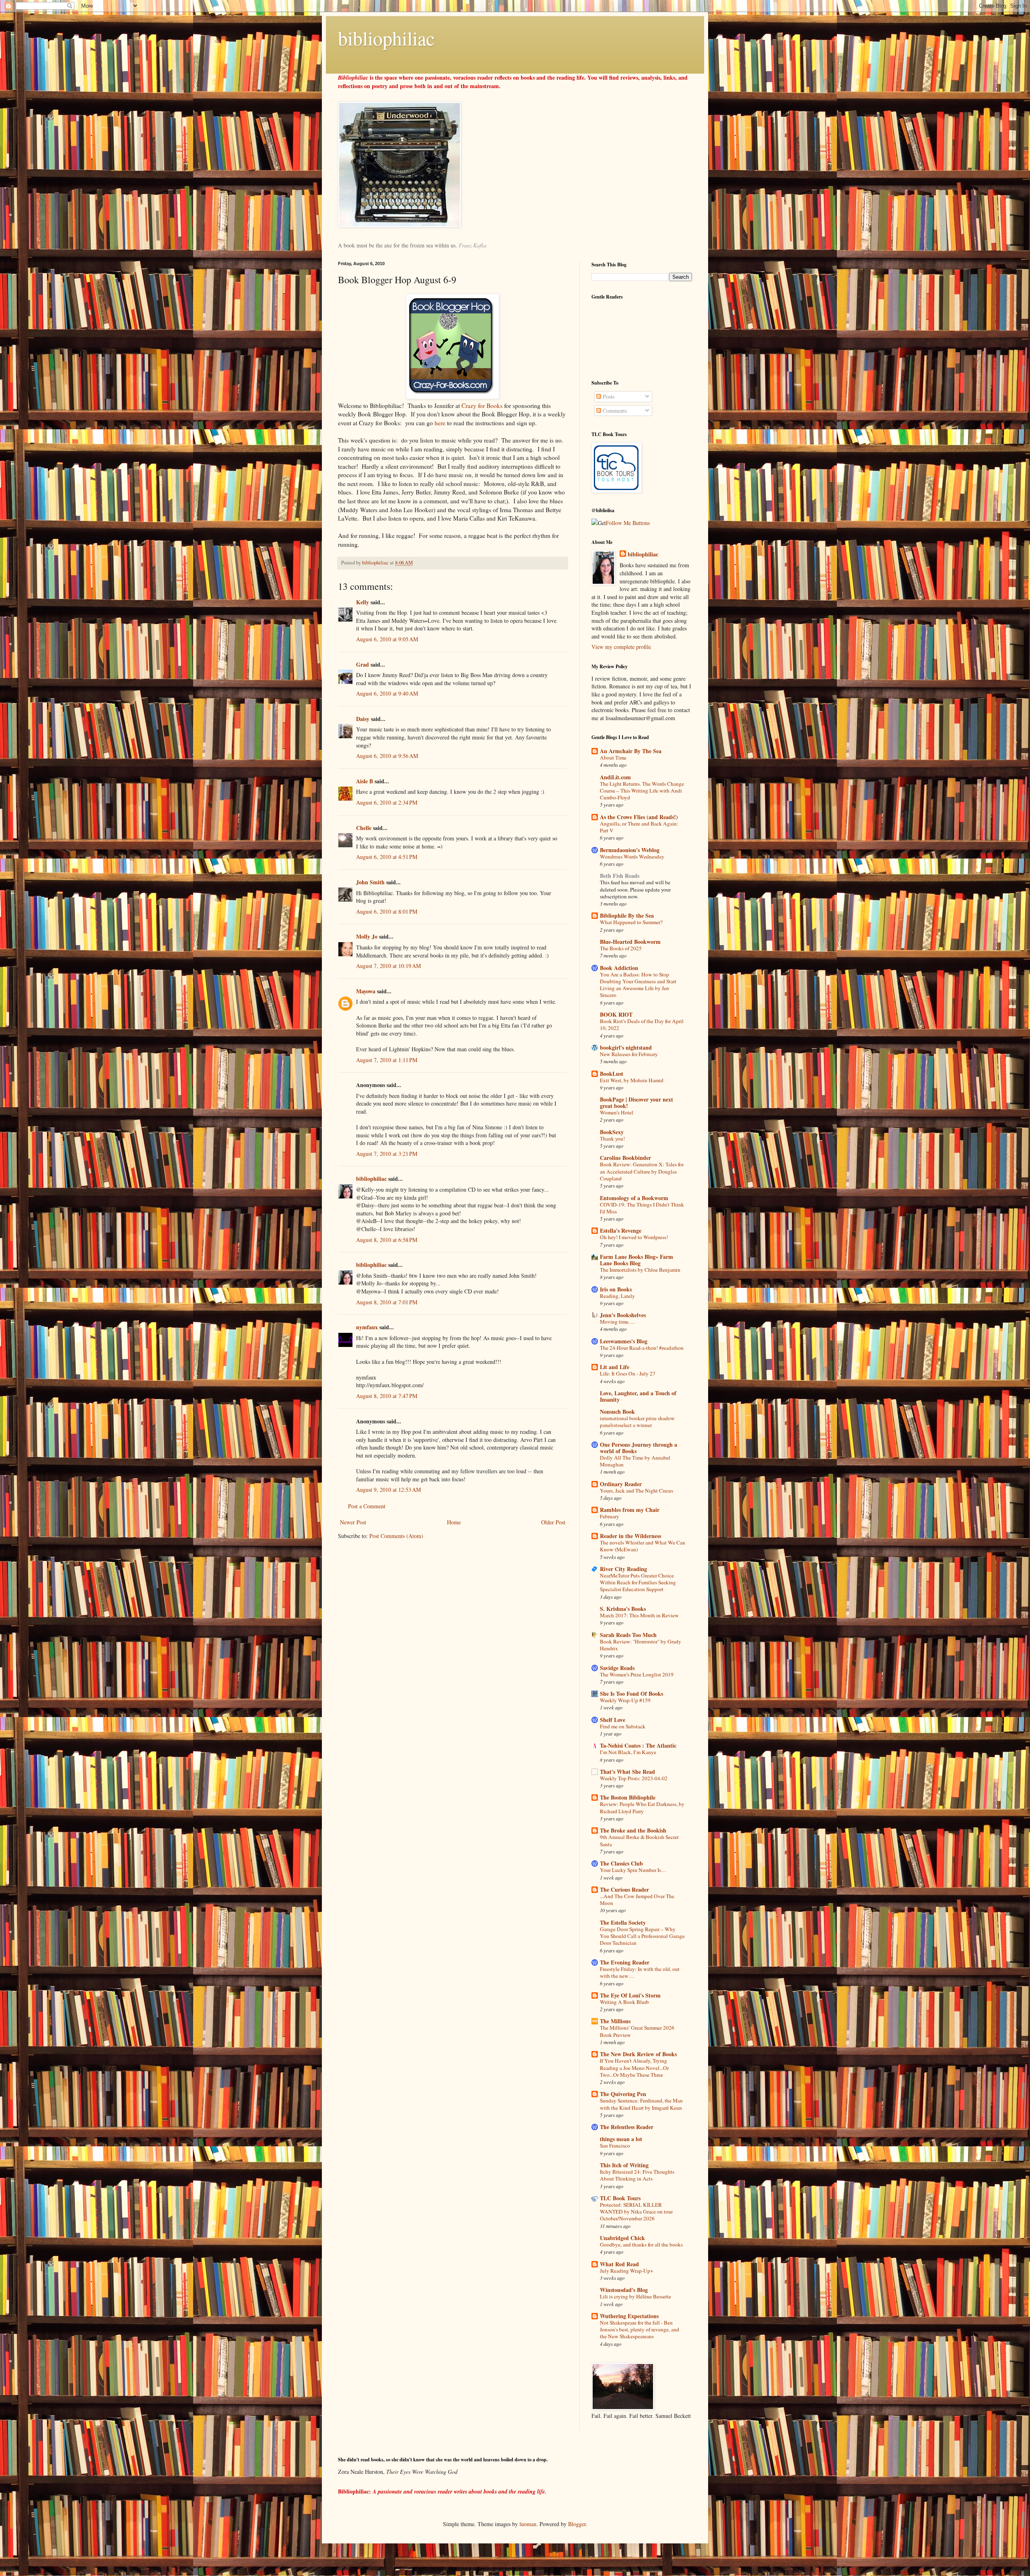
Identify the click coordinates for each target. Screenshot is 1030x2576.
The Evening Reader (625, 1962)
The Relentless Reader (627, 2127)
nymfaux (367, 1327)
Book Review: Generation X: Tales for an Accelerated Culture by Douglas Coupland (642, 1171)
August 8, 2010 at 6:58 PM (387, 1240)
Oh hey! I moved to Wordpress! (634, 1237)
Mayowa (366, 991)
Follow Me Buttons (628, 523)
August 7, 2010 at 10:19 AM (388, 966)
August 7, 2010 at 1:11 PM (387, 1060)
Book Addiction (619, 968)
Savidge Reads (617, 1668)
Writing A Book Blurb (624, 2002)
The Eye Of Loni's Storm (630, 1995)
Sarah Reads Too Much (628, 1635)
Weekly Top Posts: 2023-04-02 (634, 1778)
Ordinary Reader (621, 1484)
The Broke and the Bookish (633, 1830)
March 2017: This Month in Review (639, 1615)
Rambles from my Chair (630, 1510)
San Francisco (615, 2146)
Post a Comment (367, 1506)
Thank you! (612, 1139)
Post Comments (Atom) (396, 1536)
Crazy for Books (482, 406)
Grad (363, 664)
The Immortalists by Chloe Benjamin (640, 1270)
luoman (528, 2524)
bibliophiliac (386, 38)
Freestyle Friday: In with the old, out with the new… (640, 1972)
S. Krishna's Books (623, 1609)
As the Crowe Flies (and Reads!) (639, 817)
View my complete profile (621, 647)
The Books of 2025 (621, 948)
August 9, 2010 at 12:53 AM (388, 1490)
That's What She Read (627, 1772)
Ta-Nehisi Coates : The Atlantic (638, 1745)
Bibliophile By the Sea (627, 915)
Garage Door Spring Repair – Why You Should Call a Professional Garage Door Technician (642, 1936)
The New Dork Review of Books (638, 2054)
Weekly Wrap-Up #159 (625, 1700)
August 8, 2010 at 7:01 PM (387, 1302)
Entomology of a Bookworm (634, 1198)
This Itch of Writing (624, 2165)
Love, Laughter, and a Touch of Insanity (638, 1396)
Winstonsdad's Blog (624, 2290)
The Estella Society (623, 1922)
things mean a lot (621, 2139)
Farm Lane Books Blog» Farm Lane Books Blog (637, 1260)
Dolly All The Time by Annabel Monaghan (635, 1461)
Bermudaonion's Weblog (630, 850)
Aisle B (365, 781)
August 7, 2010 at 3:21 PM (387, 1154)
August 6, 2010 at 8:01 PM (387, 911)
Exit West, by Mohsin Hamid (632, 1080)
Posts (608, 396)
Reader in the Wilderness (630, 1536)
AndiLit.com (615, 777)
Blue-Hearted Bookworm (630, 942)
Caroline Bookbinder (625, 1158)
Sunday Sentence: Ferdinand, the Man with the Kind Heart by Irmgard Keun (641, 2104)
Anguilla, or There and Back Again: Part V (639, 827)
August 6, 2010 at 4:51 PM (387, 857)
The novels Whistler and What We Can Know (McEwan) (643, 1546)
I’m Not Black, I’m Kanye (628, 1752)
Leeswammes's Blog (624, 1341)
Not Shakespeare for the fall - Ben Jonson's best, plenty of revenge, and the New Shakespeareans (640, 2330)
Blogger (577, 2524)
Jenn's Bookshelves (623, 1315)
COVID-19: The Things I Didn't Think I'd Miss (642, 1208)
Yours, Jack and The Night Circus (637, 1491)
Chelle (364, 828)
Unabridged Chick (622, 2238)
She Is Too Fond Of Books (631, 1694)
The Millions (615, 2021)
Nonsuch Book (617, 1412)
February (610, 1516)
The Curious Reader (624, 1889)
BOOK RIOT (616, 1014)
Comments (614, 411)
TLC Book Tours (620, 2198)
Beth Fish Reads (620, 876)
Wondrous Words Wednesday (632, 857)
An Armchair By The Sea (631, 751)
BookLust (612, 1074)
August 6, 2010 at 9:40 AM (387, 693)
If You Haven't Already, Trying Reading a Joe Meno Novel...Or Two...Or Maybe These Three (634, 2068)
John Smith (370, 882)
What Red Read (619, 2264)
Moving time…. (617, 1322)
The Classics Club (621, 1863)
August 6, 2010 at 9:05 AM (387, 639)
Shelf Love (613, 1720)
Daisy (363, 719)
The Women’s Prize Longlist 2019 (637, 1674)
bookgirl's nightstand (626, 1047)
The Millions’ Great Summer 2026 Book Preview (637, 2031)
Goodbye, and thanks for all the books (641, 2244)
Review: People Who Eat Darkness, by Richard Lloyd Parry (642, 1807)
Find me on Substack (623, 1726)
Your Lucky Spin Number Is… (633, 1870)
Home (454, 1522)
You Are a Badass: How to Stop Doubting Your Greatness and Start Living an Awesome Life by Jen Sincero (638, 985)
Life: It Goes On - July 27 (628, 1373)
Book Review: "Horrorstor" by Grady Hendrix (641, 1645)
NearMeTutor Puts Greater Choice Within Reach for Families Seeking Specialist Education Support (638, 1582)
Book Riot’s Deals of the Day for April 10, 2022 (642, 1024)
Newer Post (353, 1522)
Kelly (363, 602)
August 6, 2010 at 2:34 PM (387, 802)
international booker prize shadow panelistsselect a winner (637, 1422)
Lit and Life (615, 1367)
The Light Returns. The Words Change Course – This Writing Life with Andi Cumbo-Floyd (642, 791)
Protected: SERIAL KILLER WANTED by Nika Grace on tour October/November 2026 (636, 2212)
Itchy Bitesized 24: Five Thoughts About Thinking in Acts (637, 2175)
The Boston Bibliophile (628, 1797)
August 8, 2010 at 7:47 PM (387, 1396)
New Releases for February (629, 1054)
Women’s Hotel (617, 1112)
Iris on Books (616, 1289)
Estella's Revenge (621, 1230)
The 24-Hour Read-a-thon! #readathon (642, 1348)
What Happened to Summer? (631, 922)
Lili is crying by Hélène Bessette (636, 2296)
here (441, 423)
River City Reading (623, 1569)
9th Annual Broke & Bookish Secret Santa (639, 1840)
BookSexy (612, 1132)
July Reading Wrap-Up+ (627, 2271)
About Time (613, 758)
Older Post (553, 1522)
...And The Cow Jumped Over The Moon (637, 1900)
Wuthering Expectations (629, 2316)
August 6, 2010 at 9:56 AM (387, 756)
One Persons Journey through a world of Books (639, 1448)
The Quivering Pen (623, 2094)
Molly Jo (367, 936)
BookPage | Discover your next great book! (637, 1103)
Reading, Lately (617, 1296)
